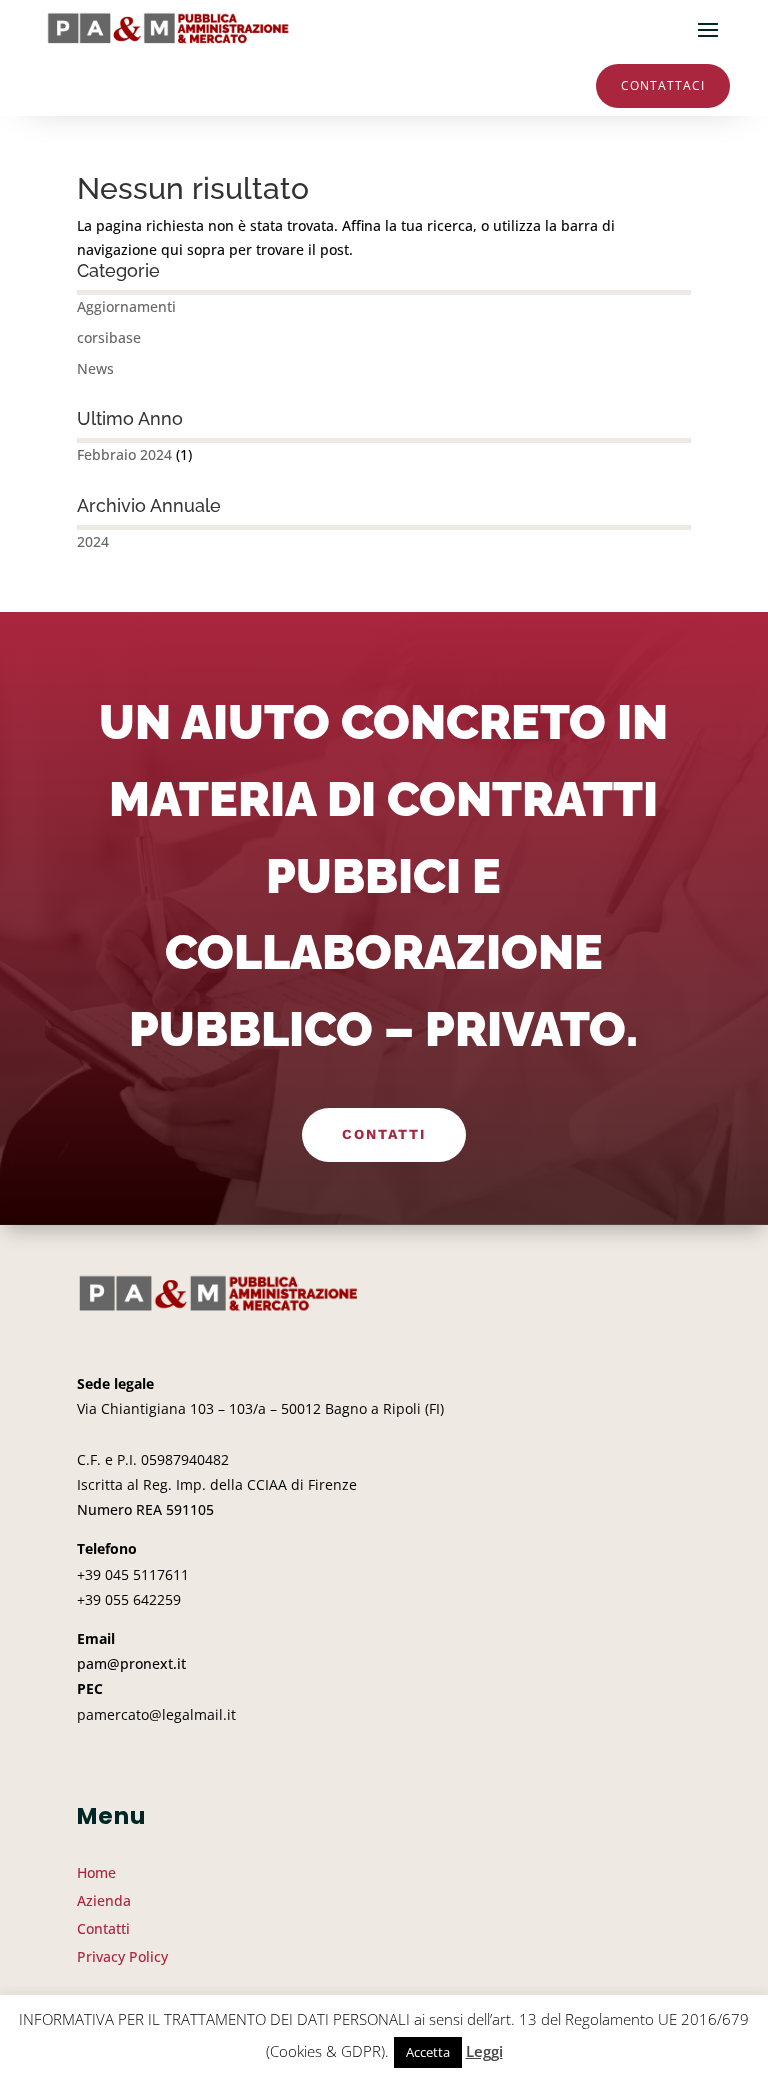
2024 (93, 541)
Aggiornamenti (126, 306)
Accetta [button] (428, 2052)
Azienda (104, 1900)
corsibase (109, 337)
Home (96, 1872)
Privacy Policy (122, 1956)
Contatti (384, 1134)
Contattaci (663, 85)
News (95, 368)
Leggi (484, 2051)
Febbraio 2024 (124, 454)
